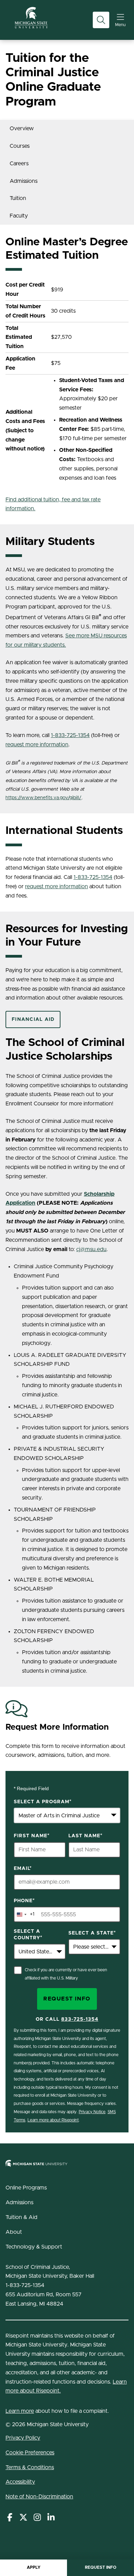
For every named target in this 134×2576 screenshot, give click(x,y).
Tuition (18, 198)
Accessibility (20, 2482)
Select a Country (28, 1935)
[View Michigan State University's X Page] (23, 2518)
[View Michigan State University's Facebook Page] (10, 2518)
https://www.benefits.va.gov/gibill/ (43, 798)
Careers (19, 164)
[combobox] (67, 1815)
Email (23, 1869)
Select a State (92, 1933)
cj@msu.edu (91, 1249)
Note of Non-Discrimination (39, 2497)
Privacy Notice (92, 2112)
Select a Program (43, 1802)
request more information (37, 745)
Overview (22, 129)
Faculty (19, 216)
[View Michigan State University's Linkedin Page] (51, 2518)
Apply (34, 2567)
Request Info (101, 2567)
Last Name (86, 1836)
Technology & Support (34, 2247)
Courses (20, 146)
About (14, 2232)
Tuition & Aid (21, 2217)
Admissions (24, 181)
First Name (32, 1836)
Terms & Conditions (30, 2467)
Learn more (20, 2411)
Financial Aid (33, 1019)
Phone (24, 1901)
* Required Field (31, 1788)
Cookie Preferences (30, 2453)
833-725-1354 (80, 2019)
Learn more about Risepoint (53, 2120)
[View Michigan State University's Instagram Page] (37, 2518)
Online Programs (26, 2188)
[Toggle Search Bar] (101, 20)
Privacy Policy (23, 2438)
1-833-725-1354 (70, 735)
